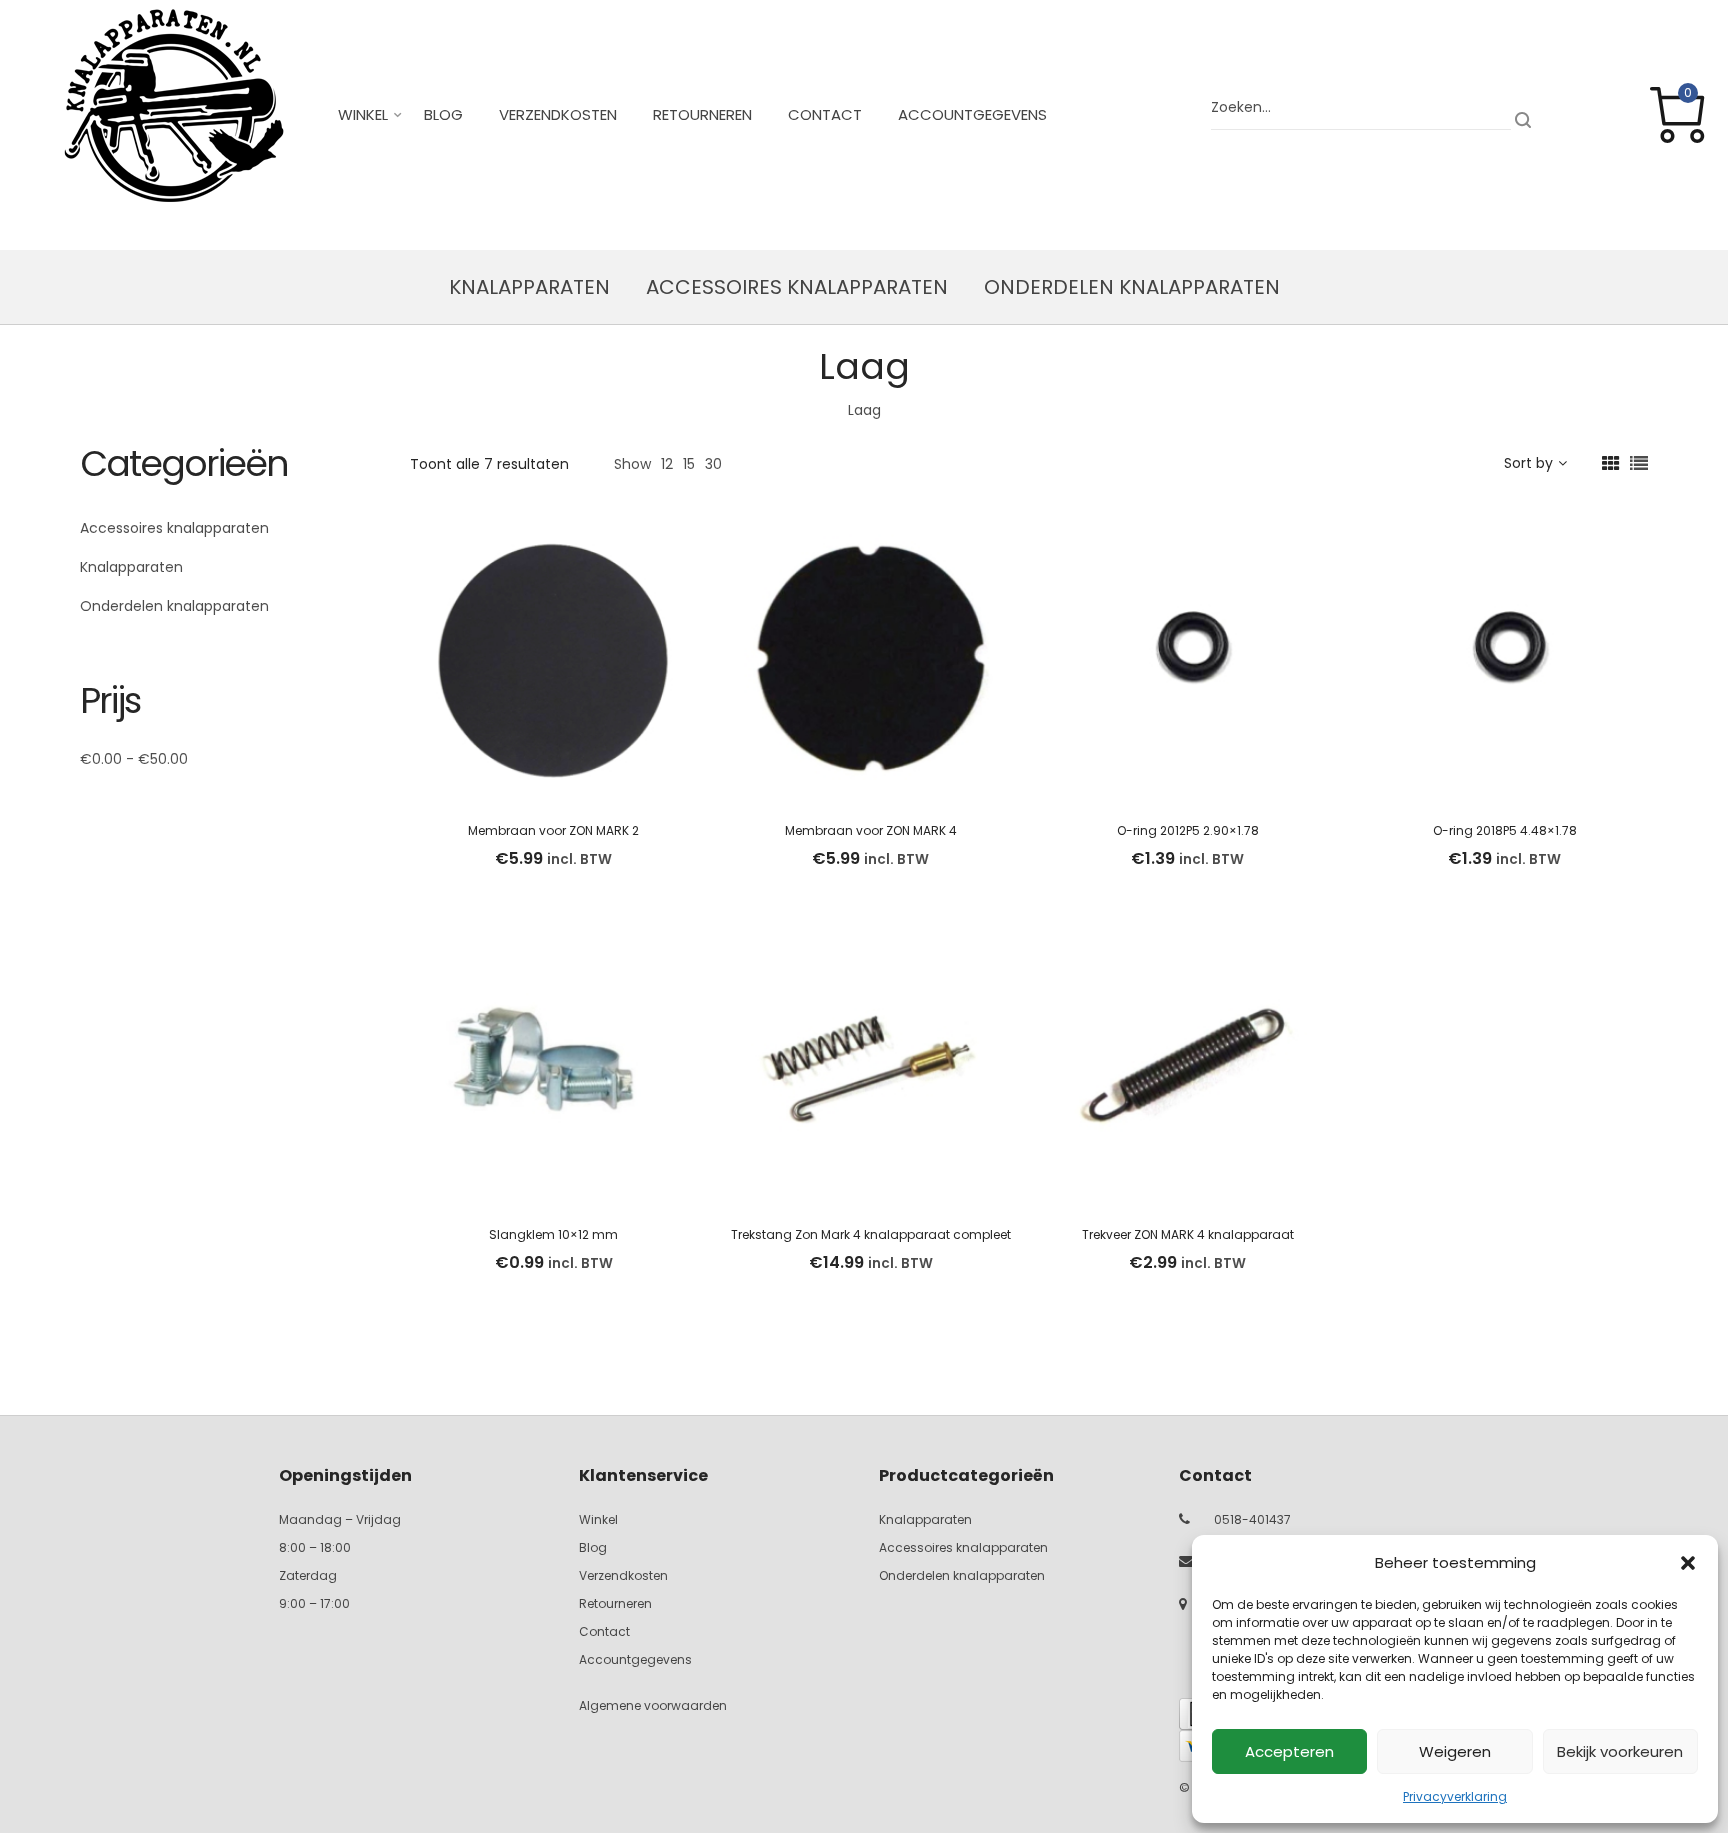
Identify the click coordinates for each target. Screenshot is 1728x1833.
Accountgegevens (972, 114)
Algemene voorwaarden (653, 1705)
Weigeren (1455, 1751)
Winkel (363, 114)
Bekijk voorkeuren (1620, 1751)
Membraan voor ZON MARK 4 (871, 830)
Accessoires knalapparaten (797, 287)
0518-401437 (1252, 1519)
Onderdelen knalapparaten (1132, 287)
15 (689, 464)
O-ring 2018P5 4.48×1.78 (1505, 830)
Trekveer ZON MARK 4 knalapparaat (1188, 1234)
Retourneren (702, 114)
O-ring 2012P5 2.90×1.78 (1188, 830)
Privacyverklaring (1455, 1796)
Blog (443, 114)
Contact (825, 114)
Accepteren (1289, 1751)
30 (713, 464)
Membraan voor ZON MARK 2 (553, 830)
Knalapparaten (529, 287)
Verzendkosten (558, 114)
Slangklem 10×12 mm (553, 1234)
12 (667, 464)
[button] (1688, 1563)
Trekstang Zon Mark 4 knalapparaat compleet (871, 1234)
